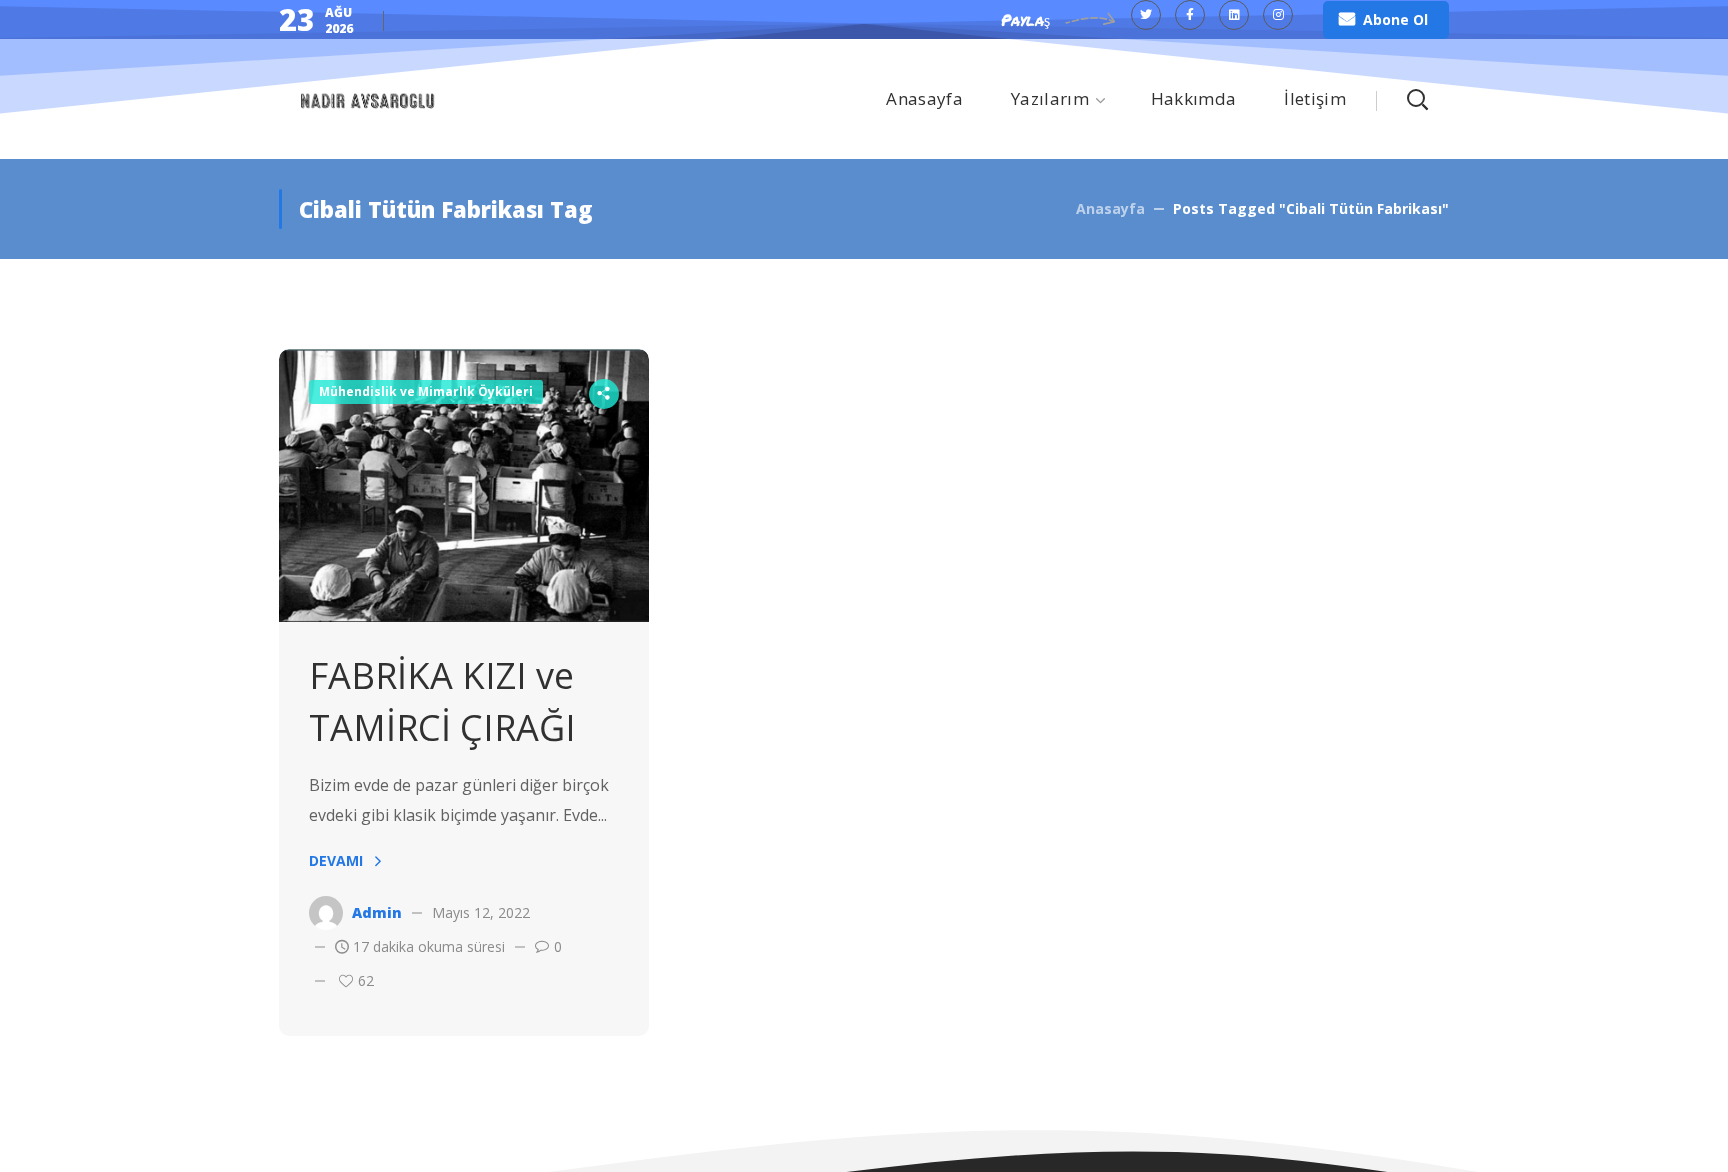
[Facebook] (1190, 15)
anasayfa (1110, 208)
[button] (1386, 20)
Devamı (336, 860)
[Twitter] (1146, 15)
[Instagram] (1278, 15)
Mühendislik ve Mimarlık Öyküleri (426, 391)
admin (377, 912)
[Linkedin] (1234, 15)
